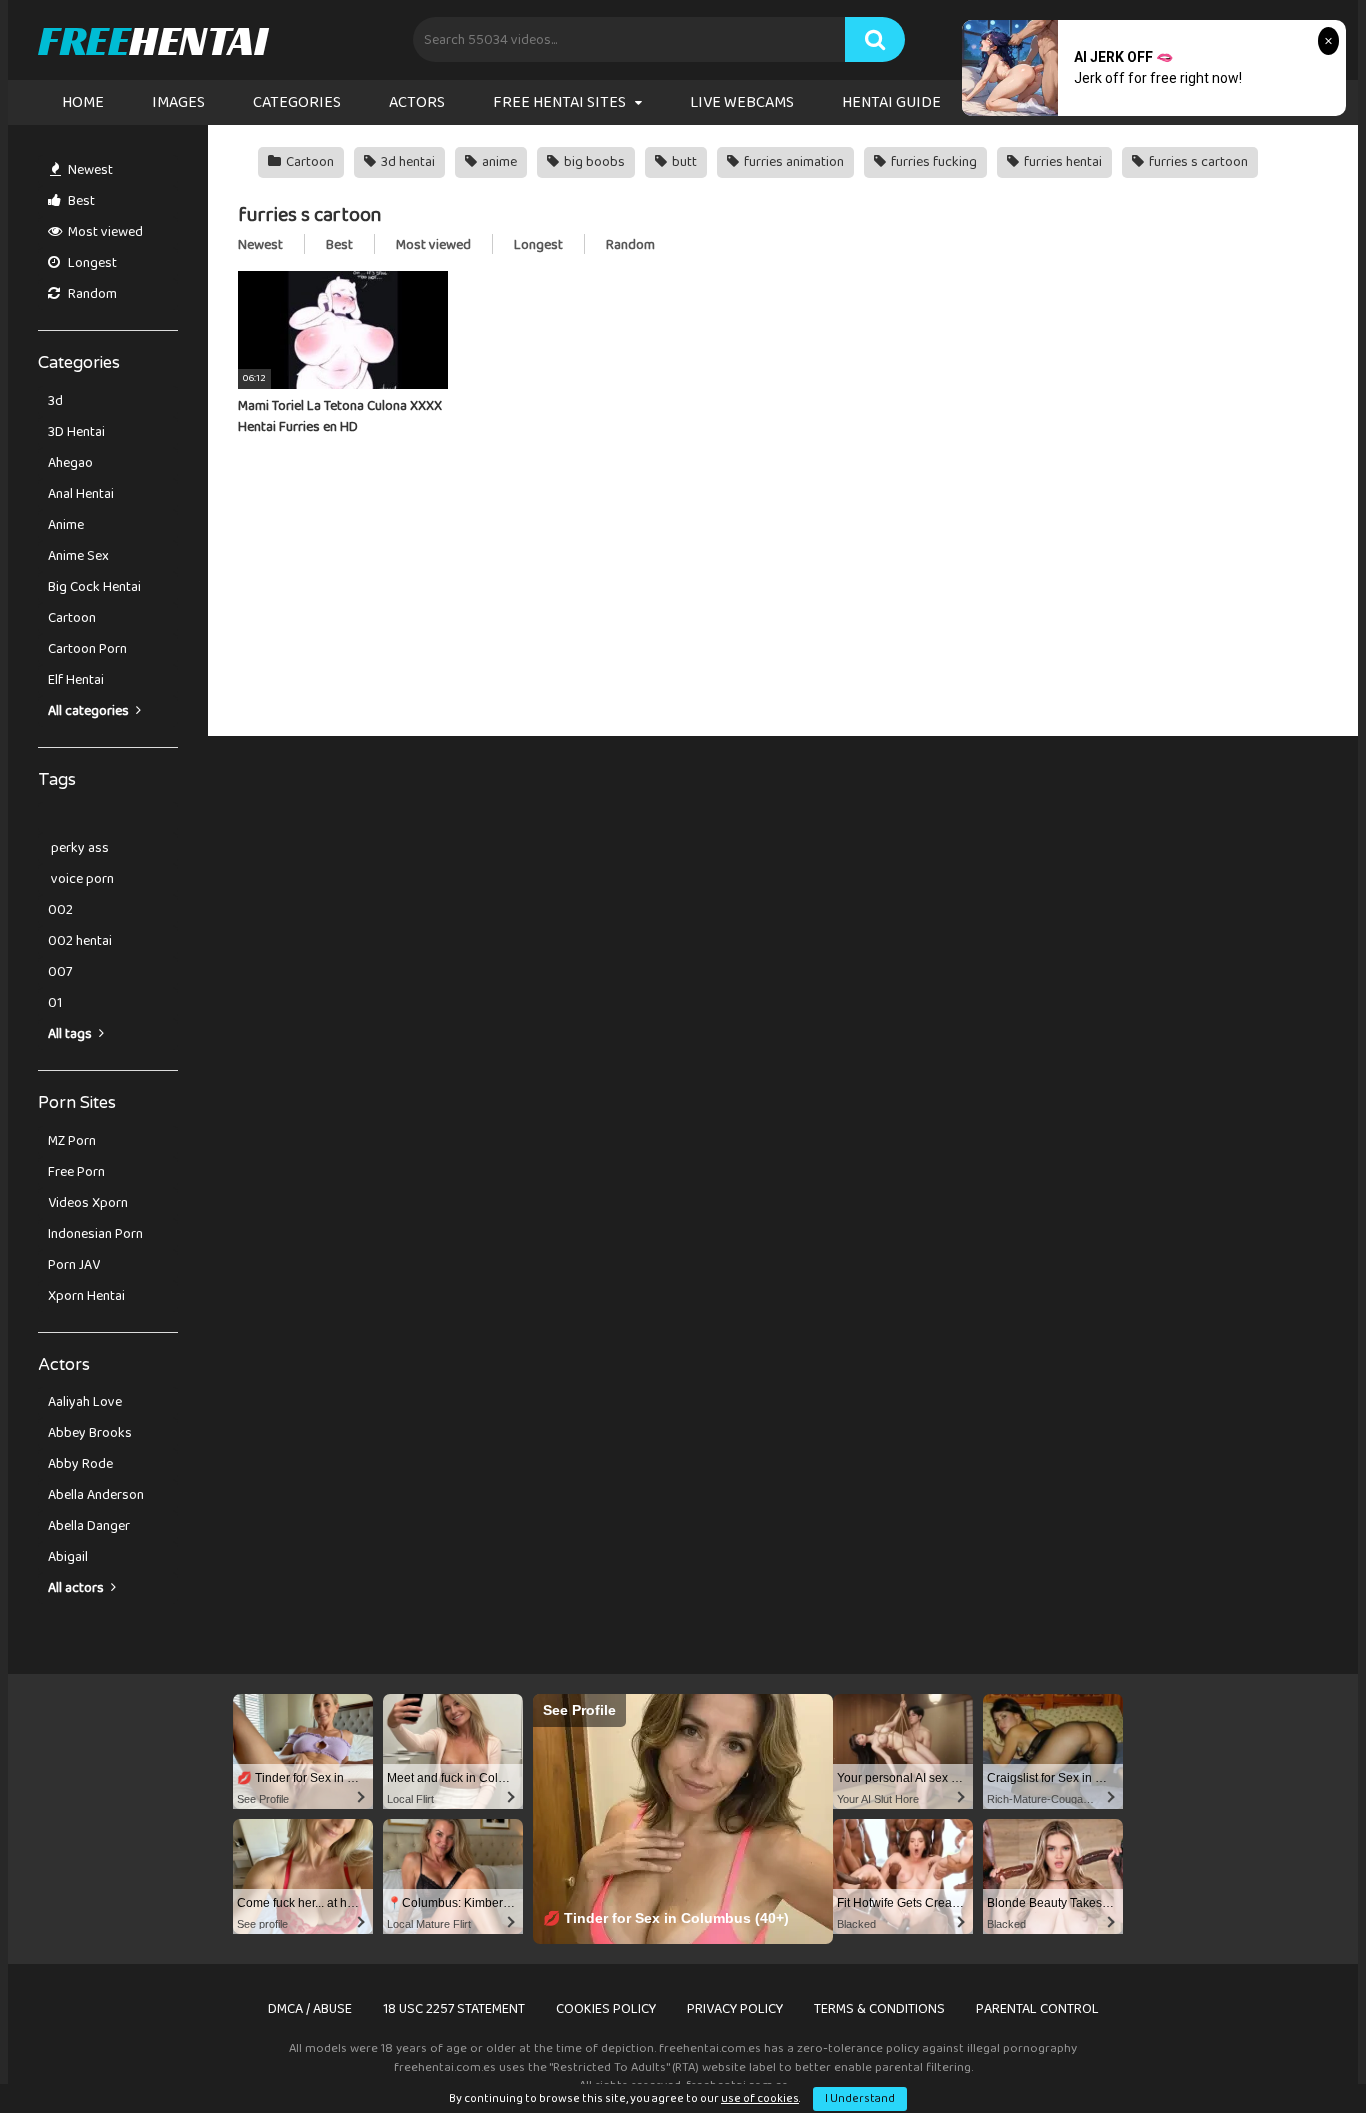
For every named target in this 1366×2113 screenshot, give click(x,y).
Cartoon (72, 618)
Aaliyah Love (85, 1402)
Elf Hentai (76, 680)
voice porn (81, 879)
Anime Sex (78, 556)
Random (91, 294)
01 (55, 1003)
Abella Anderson (96, 1495)
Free (152, 40)
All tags (71, 1034)
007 (60, 972)
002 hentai (80, 941)
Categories (297, 102)
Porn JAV (74, 1265)
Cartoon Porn (87, 649)
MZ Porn (72, 1141)
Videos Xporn (88, 1203)
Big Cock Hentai (94, 587)
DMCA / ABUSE (310, 2009)
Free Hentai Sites (559, 102)
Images (178, 102)
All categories (90, 711)
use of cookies (760, 2098)
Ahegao (70, 463)
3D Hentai (76, 432)
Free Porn (76, 1172)
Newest (89, 170)
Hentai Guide (891, 102)
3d (55, 401)
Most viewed (104, 232)
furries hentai (1061, 162)
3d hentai (406, 162)
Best (80, 201)
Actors (417, 102)
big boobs (593, 162)
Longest (91, 263)
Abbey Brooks (90, 1433)
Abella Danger (89, 1526)
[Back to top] (1299, 2052)
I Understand (860, 2098)
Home (83, 102)
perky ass (78, 848)
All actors (77, 1588)
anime (498, 162)
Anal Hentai (81, 494)
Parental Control (1037, 2009)
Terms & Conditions (879, 2009)
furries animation (792, 162)
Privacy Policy (735, 2009)
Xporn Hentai (86, 1296)
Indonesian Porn (95, 1234)
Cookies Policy (606, 2009)
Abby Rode (80, 1464)
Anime (66, 525)
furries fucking (932, 162)
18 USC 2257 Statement (454, 2009)
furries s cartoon (1197, 162)
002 (60, 910)
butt (683, 162)
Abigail (68, 1557)
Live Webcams (742, 102)
